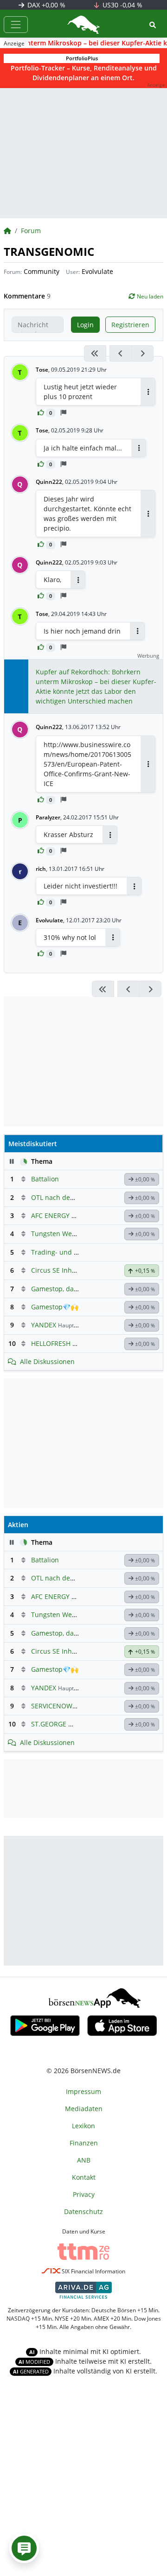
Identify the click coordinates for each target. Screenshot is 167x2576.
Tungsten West (54, 1234)
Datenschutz (83, 2211)
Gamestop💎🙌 (55, 1307)
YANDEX (44, 1325)
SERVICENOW (52, 1706)
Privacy (84, 2194)
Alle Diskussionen (47, 1361)
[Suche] (153, 25)
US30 (122, 5)
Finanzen (84, 2143)
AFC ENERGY (50, 1215)
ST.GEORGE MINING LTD (69, 1724)
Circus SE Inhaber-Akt (65, 1270)
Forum (31, 231)
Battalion (45, 1179)
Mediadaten (84, 2109)
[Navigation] (16, 25)
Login (85, 325)
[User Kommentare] (24, 2548)
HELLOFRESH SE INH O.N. (70, 1343)
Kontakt (84, 2177)
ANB (84, 2160)
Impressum (83, 2091)
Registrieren (130, 325)
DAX (45, 5)
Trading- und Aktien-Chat (71, 1252)
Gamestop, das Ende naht (71, 1289)
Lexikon (83, 2126)
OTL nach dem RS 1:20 (66, 1197)
